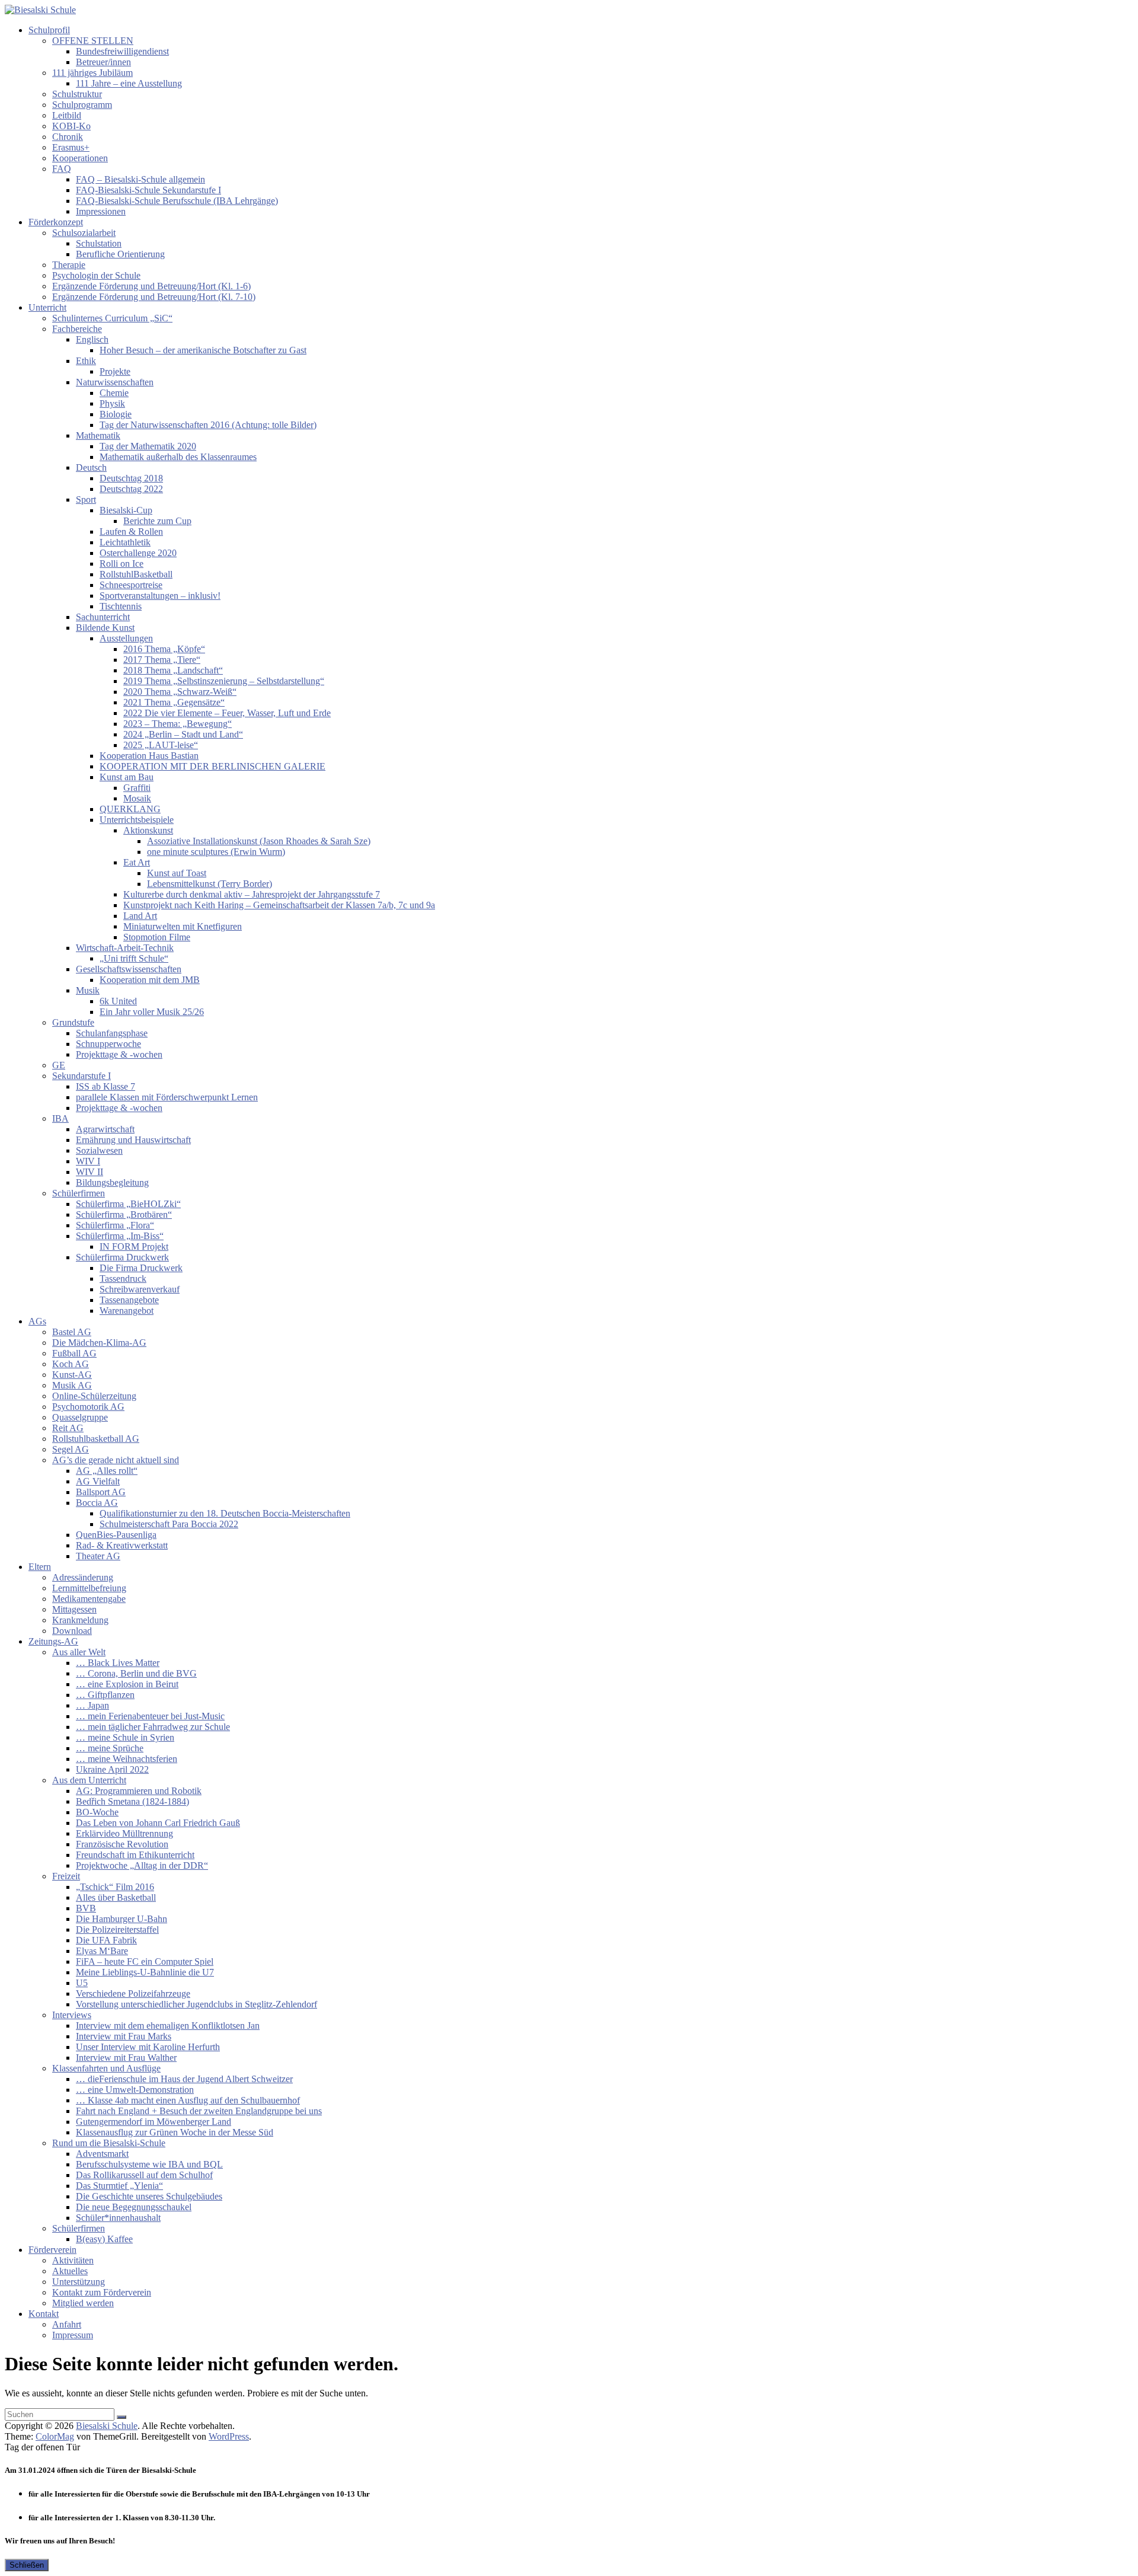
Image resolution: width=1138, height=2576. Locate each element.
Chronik (68, 137)
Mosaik (137, 798)
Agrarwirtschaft (105, 1129)
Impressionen (101, 211)
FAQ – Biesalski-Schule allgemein (140, 179)
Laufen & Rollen (131, 532)
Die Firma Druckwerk (141, 1268)
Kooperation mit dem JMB (150, 980)
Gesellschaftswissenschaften (129, 969)
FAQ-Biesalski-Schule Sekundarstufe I (148, 190)
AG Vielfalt (98, 1481)
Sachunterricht (103, 617)
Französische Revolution (122, 1844)
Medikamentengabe (89, 1599)
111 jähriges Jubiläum (92, 73)
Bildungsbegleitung (112, 1182)
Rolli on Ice (122, 564)
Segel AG (71, 1449)
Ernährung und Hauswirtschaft (133, 1140)
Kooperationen (80, 158)
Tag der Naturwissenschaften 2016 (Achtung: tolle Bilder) (208, 425)
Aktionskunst (148, 830)
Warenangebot (127, 1311)
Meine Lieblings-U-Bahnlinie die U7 (145, 1972)
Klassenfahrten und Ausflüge (106, 2068)
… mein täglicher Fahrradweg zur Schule (153, 1727)
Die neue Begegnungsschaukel (134, 2207)
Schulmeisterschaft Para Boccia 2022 (169, 1524)
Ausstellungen (126, 638)
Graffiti (137, 788)
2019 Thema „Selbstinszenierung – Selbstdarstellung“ (224, 681)
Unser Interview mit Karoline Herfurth (148, 2047)
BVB (86, 1908)
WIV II (89, 1172)
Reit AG (68, 1428)
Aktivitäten (73, 2260)
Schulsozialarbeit (84, 233)
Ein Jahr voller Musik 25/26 (152, 1012)
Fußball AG (74, 1353)
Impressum (73, 2335)
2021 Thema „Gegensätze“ (174, 702)
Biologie (116, 414)
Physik (112, 403)
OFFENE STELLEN (93, 41)
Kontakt (44, 2314)
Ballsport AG (101, 1492)
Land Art (140, 916)
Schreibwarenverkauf (140, 1289)
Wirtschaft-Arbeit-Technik (125, 948)
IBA (60, 1118)
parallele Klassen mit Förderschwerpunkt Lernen (167, 1097)
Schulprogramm (82, 105)
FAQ (62, 169)
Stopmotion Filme (157, 937)
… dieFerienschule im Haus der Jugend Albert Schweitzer (184, 2079)
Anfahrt (67, 2324)
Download (72, 1631)
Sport (86, 499)
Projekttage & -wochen (119, 1054)
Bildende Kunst (105, 628)
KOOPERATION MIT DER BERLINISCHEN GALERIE (212, 766)
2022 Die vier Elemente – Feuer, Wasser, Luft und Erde (227, 713)
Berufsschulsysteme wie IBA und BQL (149, 2164)
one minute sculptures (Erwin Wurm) (216, 852)
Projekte (115, 371)
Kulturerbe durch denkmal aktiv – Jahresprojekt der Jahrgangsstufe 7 (252, 894)
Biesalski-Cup (126, 510)
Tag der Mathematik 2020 (148, 446)
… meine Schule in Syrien (125, 1737)
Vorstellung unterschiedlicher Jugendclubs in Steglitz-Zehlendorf (196, 2004)
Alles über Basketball (116, 1897)
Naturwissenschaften (115, 382)
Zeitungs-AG (53, 1641)
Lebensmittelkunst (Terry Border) (210, 884)
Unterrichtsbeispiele (137, 820)
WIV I (88, 1161)
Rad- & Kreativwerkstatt (122, 1545)
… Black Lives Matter (118, 1663)
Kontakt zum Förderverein (102, 2292)
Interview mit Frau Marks (124, 2036)
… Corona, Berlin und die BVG (136, 1673)
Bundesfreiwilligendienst (122, 51)
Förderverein (52, 2250)
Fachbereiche (77, 329)
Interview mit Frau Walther (126, 2058)
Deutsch (91, 467)
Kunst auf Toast (177, 873)
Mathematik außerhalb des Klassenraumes (178, 457)
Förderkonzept (56, 222)
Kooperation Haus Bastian (149, 756)
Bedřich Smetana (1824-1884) (132, 1801)
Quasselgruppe (80, 1417)
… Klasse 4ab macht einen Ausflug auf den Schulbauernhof (188, 2100)
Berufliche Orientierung (120, 254)
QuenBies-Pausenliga (116, 1535)
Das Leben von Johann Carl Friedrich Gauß (158, 1823)
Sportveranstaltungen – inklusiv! (160, 596)
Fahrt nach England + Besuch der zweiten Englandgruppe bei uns (199, 2111)
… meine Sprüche (110, 1748)
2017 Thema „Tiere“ (162, 660)
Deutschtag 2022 (131, 489)
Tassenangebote (129, 1300)
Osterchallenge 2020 (138, 553)
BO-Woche (97, 1812)
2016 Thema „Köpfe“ (164, 649)
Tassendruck (123, 1279)
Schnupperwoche (108, 1044)
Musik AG (72, 1385)
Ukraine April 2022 (112, 1769)
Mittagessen (74, 1609)
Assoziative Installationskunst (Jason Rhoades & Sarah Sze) (259, 841)
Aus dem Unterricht (89, 1780)
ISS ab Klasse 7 (106, 1086)
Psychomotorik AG (88, 1407)
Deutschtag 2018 (131, 478)
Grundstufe (73, 1022)
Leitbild (67, 115)
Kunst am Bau (127, 777)
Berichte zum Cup (157, 521)
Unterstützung (79, 2282)
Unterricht (47, 307)
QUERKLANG (130, 809)
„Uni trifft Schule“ (134, 958)
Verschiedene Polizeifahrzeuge (133, 1994)
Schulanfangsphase (112, 1033)
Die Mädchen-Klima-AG (99, 1343)
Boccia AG (97, 1503)
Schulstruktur (77, 94)
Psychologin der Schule (96, 275)
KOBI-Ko (71, 126)
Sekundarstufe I (81, 1076)
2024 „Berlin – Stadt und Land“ (183, 734)
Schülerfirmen (79, 1193)
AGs (37, 1321)
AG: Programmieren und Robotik (139, 1791)
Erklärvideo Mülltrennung (124, 1833)
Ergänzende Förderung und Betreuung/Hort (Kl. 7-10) (154, 297)
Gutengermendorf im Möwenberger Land (154, 2122)
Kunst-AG (72, 1375)
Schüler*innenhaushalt (118, 2218)
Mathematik (98, 435)
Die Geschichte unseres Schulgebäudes (149, 2196)
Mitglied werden (83, 2303)
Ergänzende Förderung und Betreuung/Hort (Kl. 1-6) (151, 286)
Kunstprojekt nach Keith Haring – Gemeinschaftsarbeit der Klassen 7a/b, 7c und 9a (279, 905)
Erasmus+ (71, 147)
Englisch (92, 339)
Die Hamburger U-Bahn (122, 1919)
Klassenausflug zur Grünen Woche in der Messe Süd (175, 2132)
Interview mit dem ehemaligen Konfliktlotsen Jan (168, 2026)
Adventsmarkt (102, 2154)
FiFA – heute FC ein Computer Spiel (145, 1961)
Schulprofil (49, 30)
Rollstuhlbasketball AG (96, 1439)
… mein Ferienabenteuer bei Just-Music (150, 1716)
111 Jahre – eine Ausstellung (129, 83)
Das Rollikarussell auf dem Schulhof (144, 2175)
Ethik (86, 361)
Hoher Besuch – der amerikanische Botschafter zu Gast (203, 350)
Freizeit (66, 1876)
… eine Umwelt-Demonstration (135, 2090)
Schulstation (99, 243)
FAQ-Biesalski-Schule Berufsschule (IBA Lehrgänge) (177, 201)
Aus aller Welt (79, 1652)
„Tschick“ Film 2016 (115, 1887)
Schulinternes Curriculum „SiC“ (112, 318)
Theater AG (98, 1556)
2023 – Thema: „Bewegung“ (178, 724)
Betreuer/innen (103, 62)
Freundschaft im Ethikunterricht (135, 1855)
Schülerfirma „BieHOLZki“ (128, 1204)
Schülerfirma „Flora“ (115, 1225)
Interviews (72, 2015)
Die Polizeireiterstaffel (117, 1929)
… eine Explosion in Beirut (127, 1684)
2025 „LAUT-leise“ (161, 745)
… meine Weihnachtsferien (127, 1759)
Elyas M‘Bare (102, 1951)
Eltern (40, 1567)
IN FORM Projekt (134, 1246)
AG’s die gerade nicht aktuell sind (116, 1460)
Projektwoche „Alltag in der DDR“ (142, 1865)
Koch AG (71, 1364)
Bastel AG (72, 1332)
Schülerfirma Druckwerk (122, 1257)
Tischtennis (121, 606)
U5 (82, 1983)
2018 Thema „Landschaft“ (173, 670)
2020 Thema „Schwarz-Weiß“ (180, 692)
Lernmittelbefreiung (89, 1588)
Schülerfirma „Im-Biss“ (120, 1236)
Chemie (114, 393)
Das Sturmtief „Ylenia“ (119, 2186)
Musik (88, 990)
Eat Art (137, 862)
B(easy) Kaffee (104, 2239)
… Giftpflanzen (105, 1695)
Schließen (27, 2565)
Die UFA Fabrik (106, 1940)
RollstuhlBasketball (136, 574)
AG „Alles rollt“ (107, 1471)
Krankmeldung (80, 1620)
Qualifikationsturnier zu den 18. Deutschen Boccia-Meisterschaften (225, 1513)
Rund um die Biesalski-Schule (109, 2143)
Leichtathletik (125, 542)
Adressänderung (83, 1577)
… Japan (92, 1705)
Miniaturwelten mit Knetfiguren (183, 926)
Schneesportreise (131, 585)
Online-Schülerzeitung (94, 1396)
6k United (118, 1001)
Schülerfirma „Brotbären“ (124, 1214)
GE (59, 1065)
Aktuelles (70, 2271)
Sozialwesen (99, 1150)
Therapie (69, 265)
